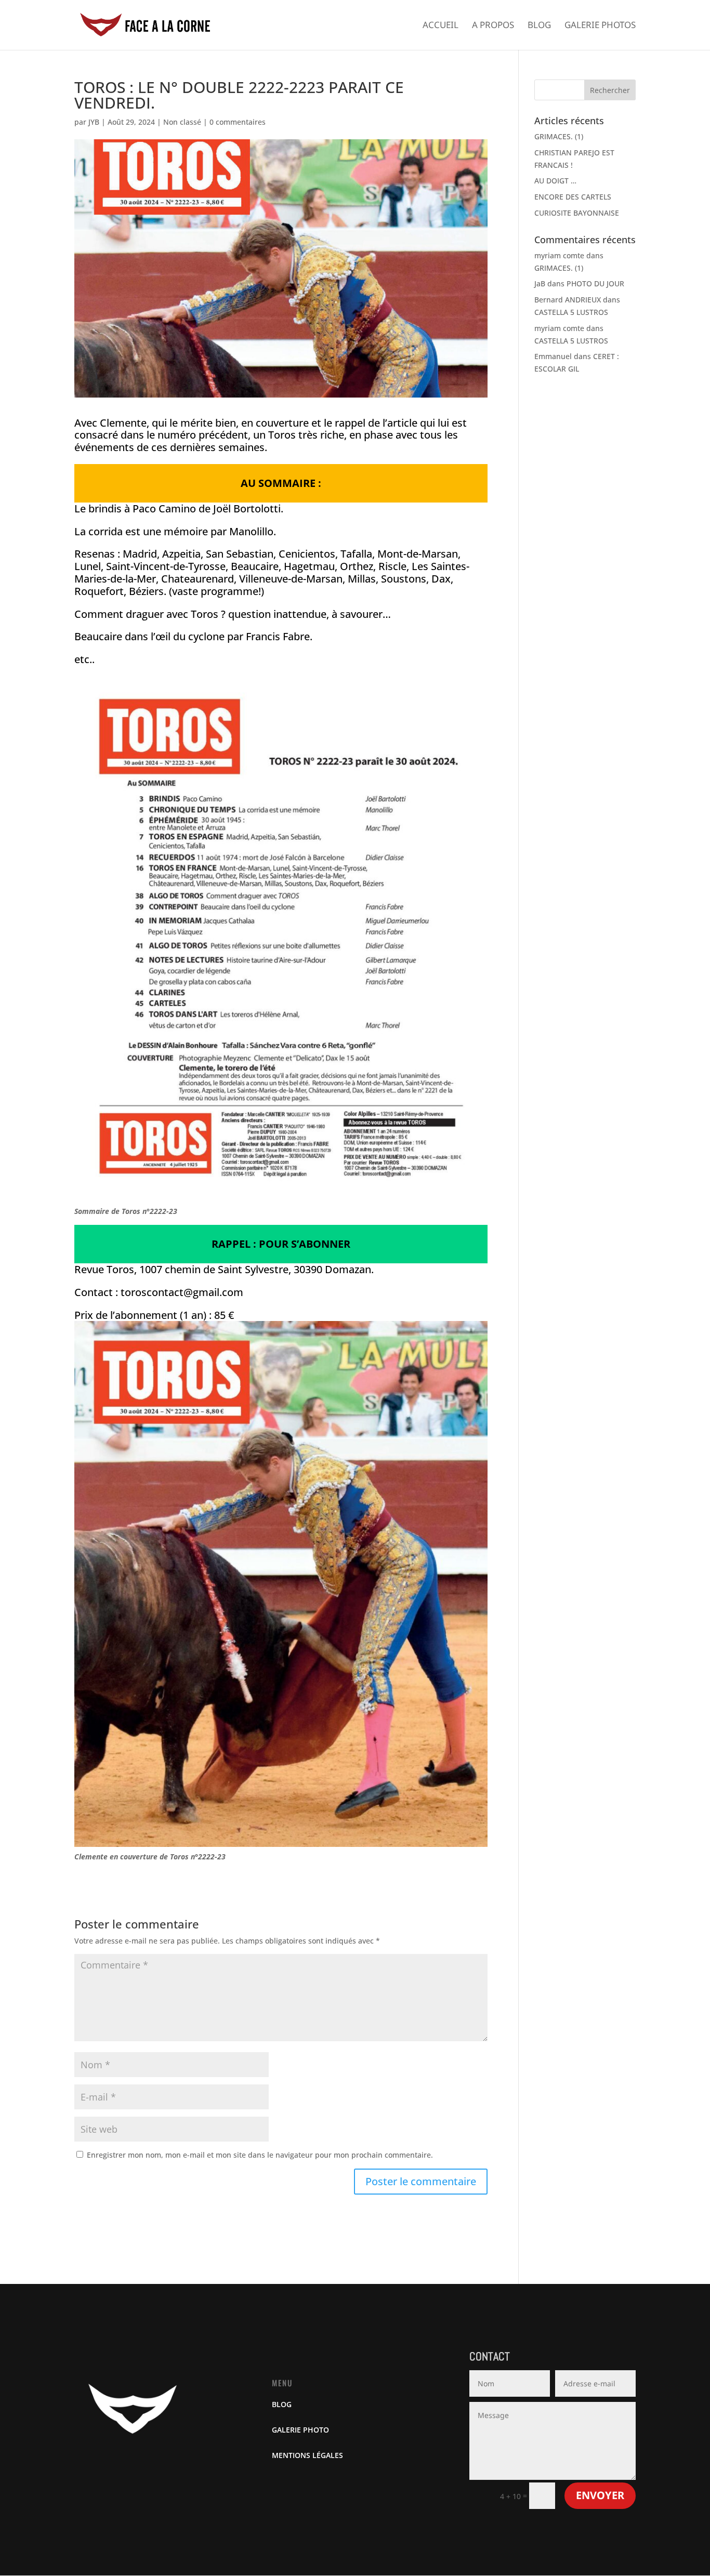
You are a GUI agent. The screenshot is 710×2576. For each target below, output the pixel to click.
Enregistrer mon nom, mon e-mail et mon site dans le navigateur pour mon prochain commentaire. (260, 2155)
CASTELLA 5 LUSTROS (571, 312)
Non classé (182, 122)
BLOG (282, 2404)
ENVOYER (600, 2495)
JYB (94, 122)
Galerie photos (600, 26)
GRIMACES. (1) (559, 136)
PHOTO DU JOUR (595, 283)
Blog (539, 26)
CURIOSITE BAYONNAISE (577, 213)
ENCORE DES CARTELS (573, 197)
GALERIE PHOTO (300, 2430)
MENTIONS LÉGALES (307, 2455)
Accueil (441, 26)
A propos (493, 26)
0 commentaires (238, 122)
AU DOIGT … (555, 181)
